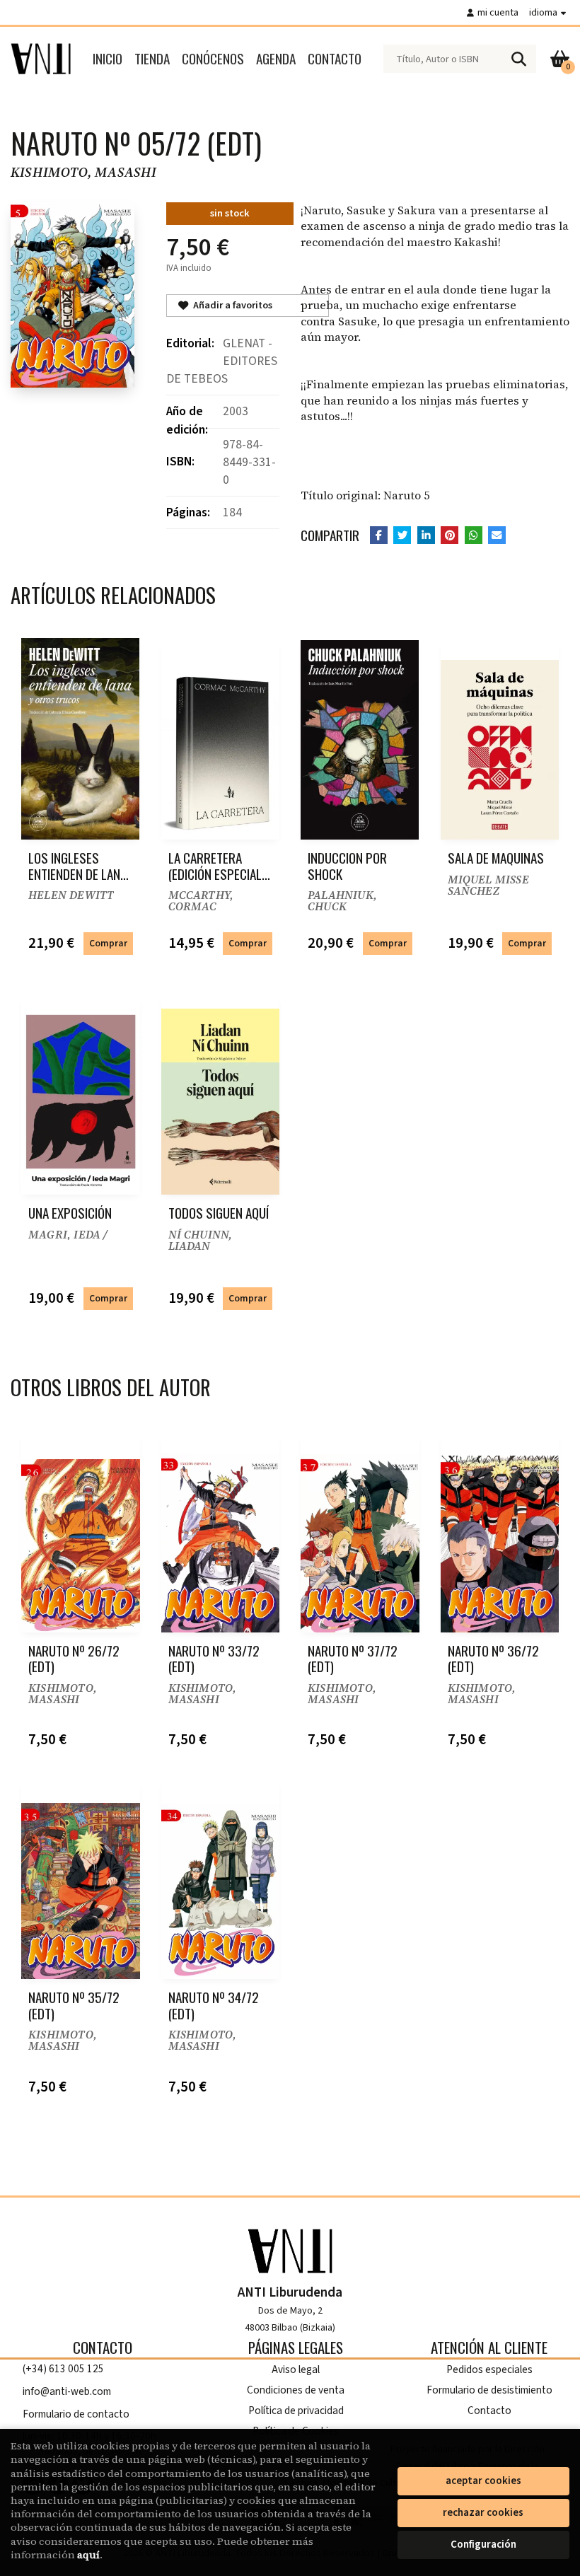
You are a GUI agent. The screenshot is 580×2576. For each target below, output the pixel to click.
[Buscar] (518, 59)
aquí (88, 2555)
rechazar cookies (483, 2513)
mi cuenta (498, 12)
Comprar (108, 943)
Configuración (483, 2545)
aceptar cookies (483, 2481)
